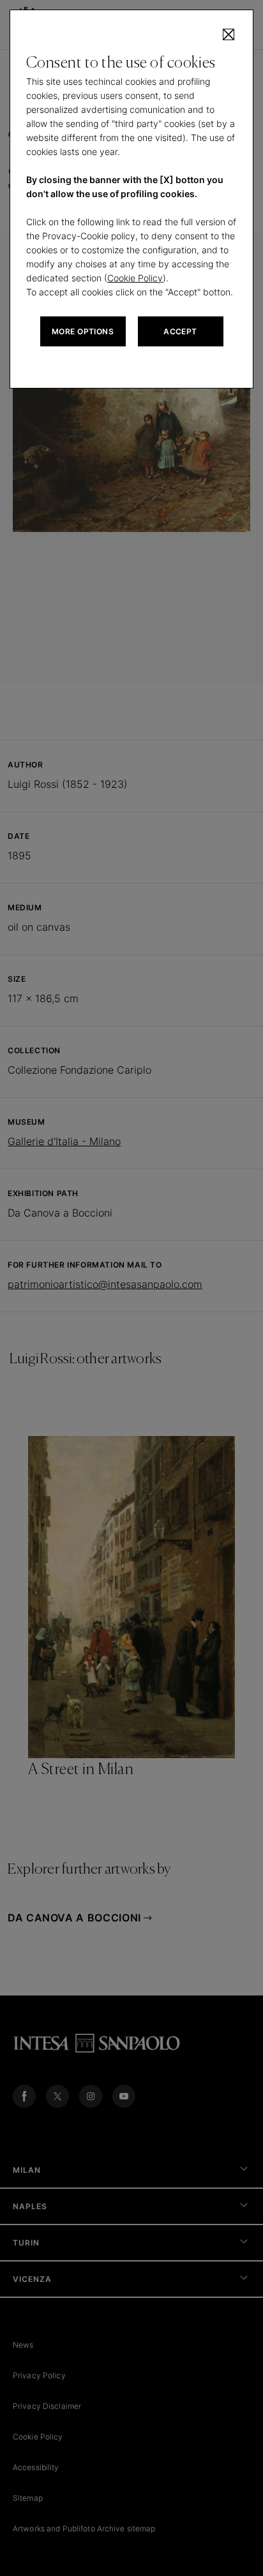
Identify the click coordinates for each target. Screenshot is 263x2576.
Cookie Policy (135, 278)
